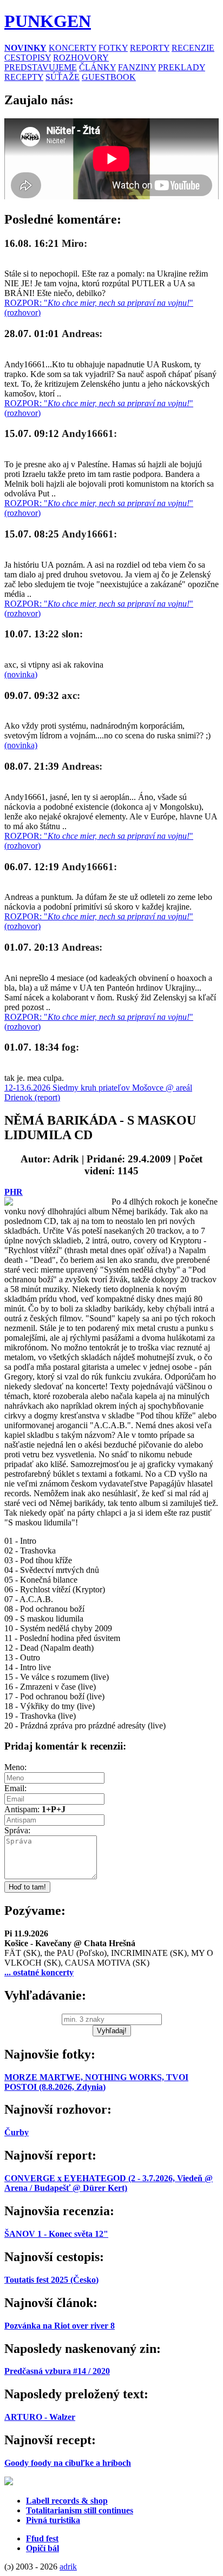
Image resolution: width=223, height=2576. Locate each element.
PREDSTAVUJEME (41, 67)
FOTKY (113, 48)
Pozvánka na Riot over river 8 (60, 2326)
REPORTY (150, 48)
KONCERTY (73, 48)
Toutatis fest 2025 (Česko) (51, 2280)
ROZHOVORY (81, 58)
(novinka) (21, 674)
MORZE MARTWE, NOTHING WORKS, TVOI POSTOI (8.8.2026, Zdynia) (96, 2082)
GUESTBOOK (109, 77)
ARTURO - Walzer (40, 2417)
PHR (14, 1192)
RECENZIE (193, 48)
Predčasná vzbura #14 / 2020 (57, 2371)
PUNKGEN (48, 21)
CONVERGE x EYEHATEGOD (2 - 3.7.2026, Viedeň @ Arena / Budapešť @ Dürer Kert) (109, 2183)
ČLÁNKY (97, 67)
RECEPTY (24, 77)
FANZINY (137, 67)
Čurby (17, 2132)
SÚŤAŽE (63, 77)
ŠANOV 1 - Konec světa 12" (56, 2234)
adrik (68, 2567)
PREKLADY (182, 67)
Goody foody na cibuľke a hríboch (68, 2463)
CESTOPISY (28, 58)
